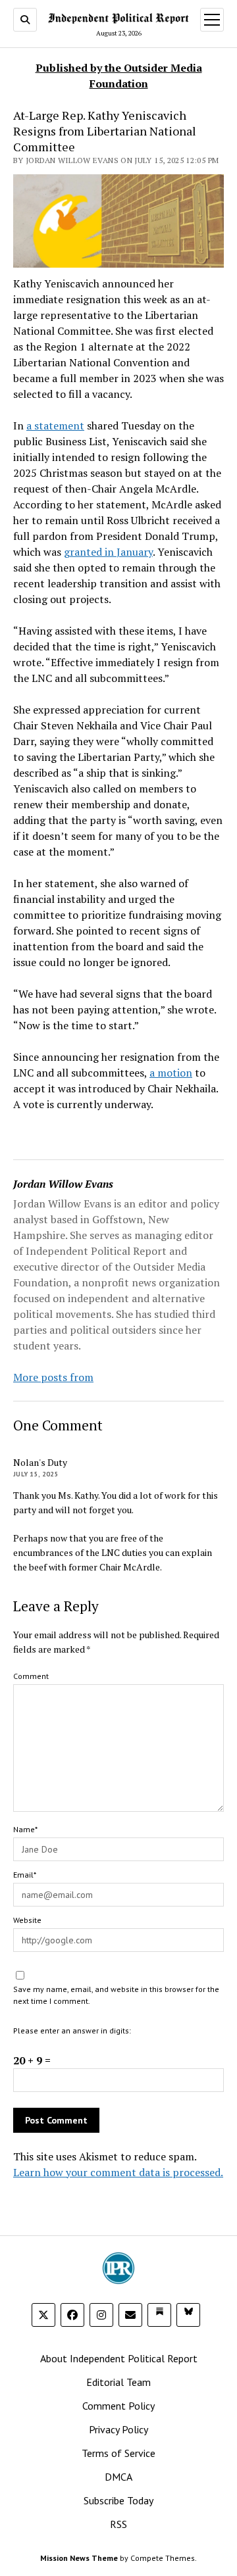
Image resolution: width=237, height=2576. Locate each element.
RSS (118, 2524)
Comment (31, 1676)
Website (27, 1920)
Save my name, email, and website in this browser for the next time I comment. (116, 1995)
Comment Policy (118, 2406)
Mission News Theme (79, 2558)
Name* (25, 1829)
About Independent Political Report (119, 2358)
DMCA (118, 2477)
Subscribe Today (118, 2500)
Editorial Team (118, 2382)
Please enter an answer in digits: (72, 2030)
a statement (55, 425)
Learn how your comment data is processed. (118, 2172)
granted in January (108, 552)
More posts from (53, 1377)
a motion (171, 1073)
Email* (25, 1875)
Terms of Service (118, 2453)
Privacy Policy (118, 2429)
